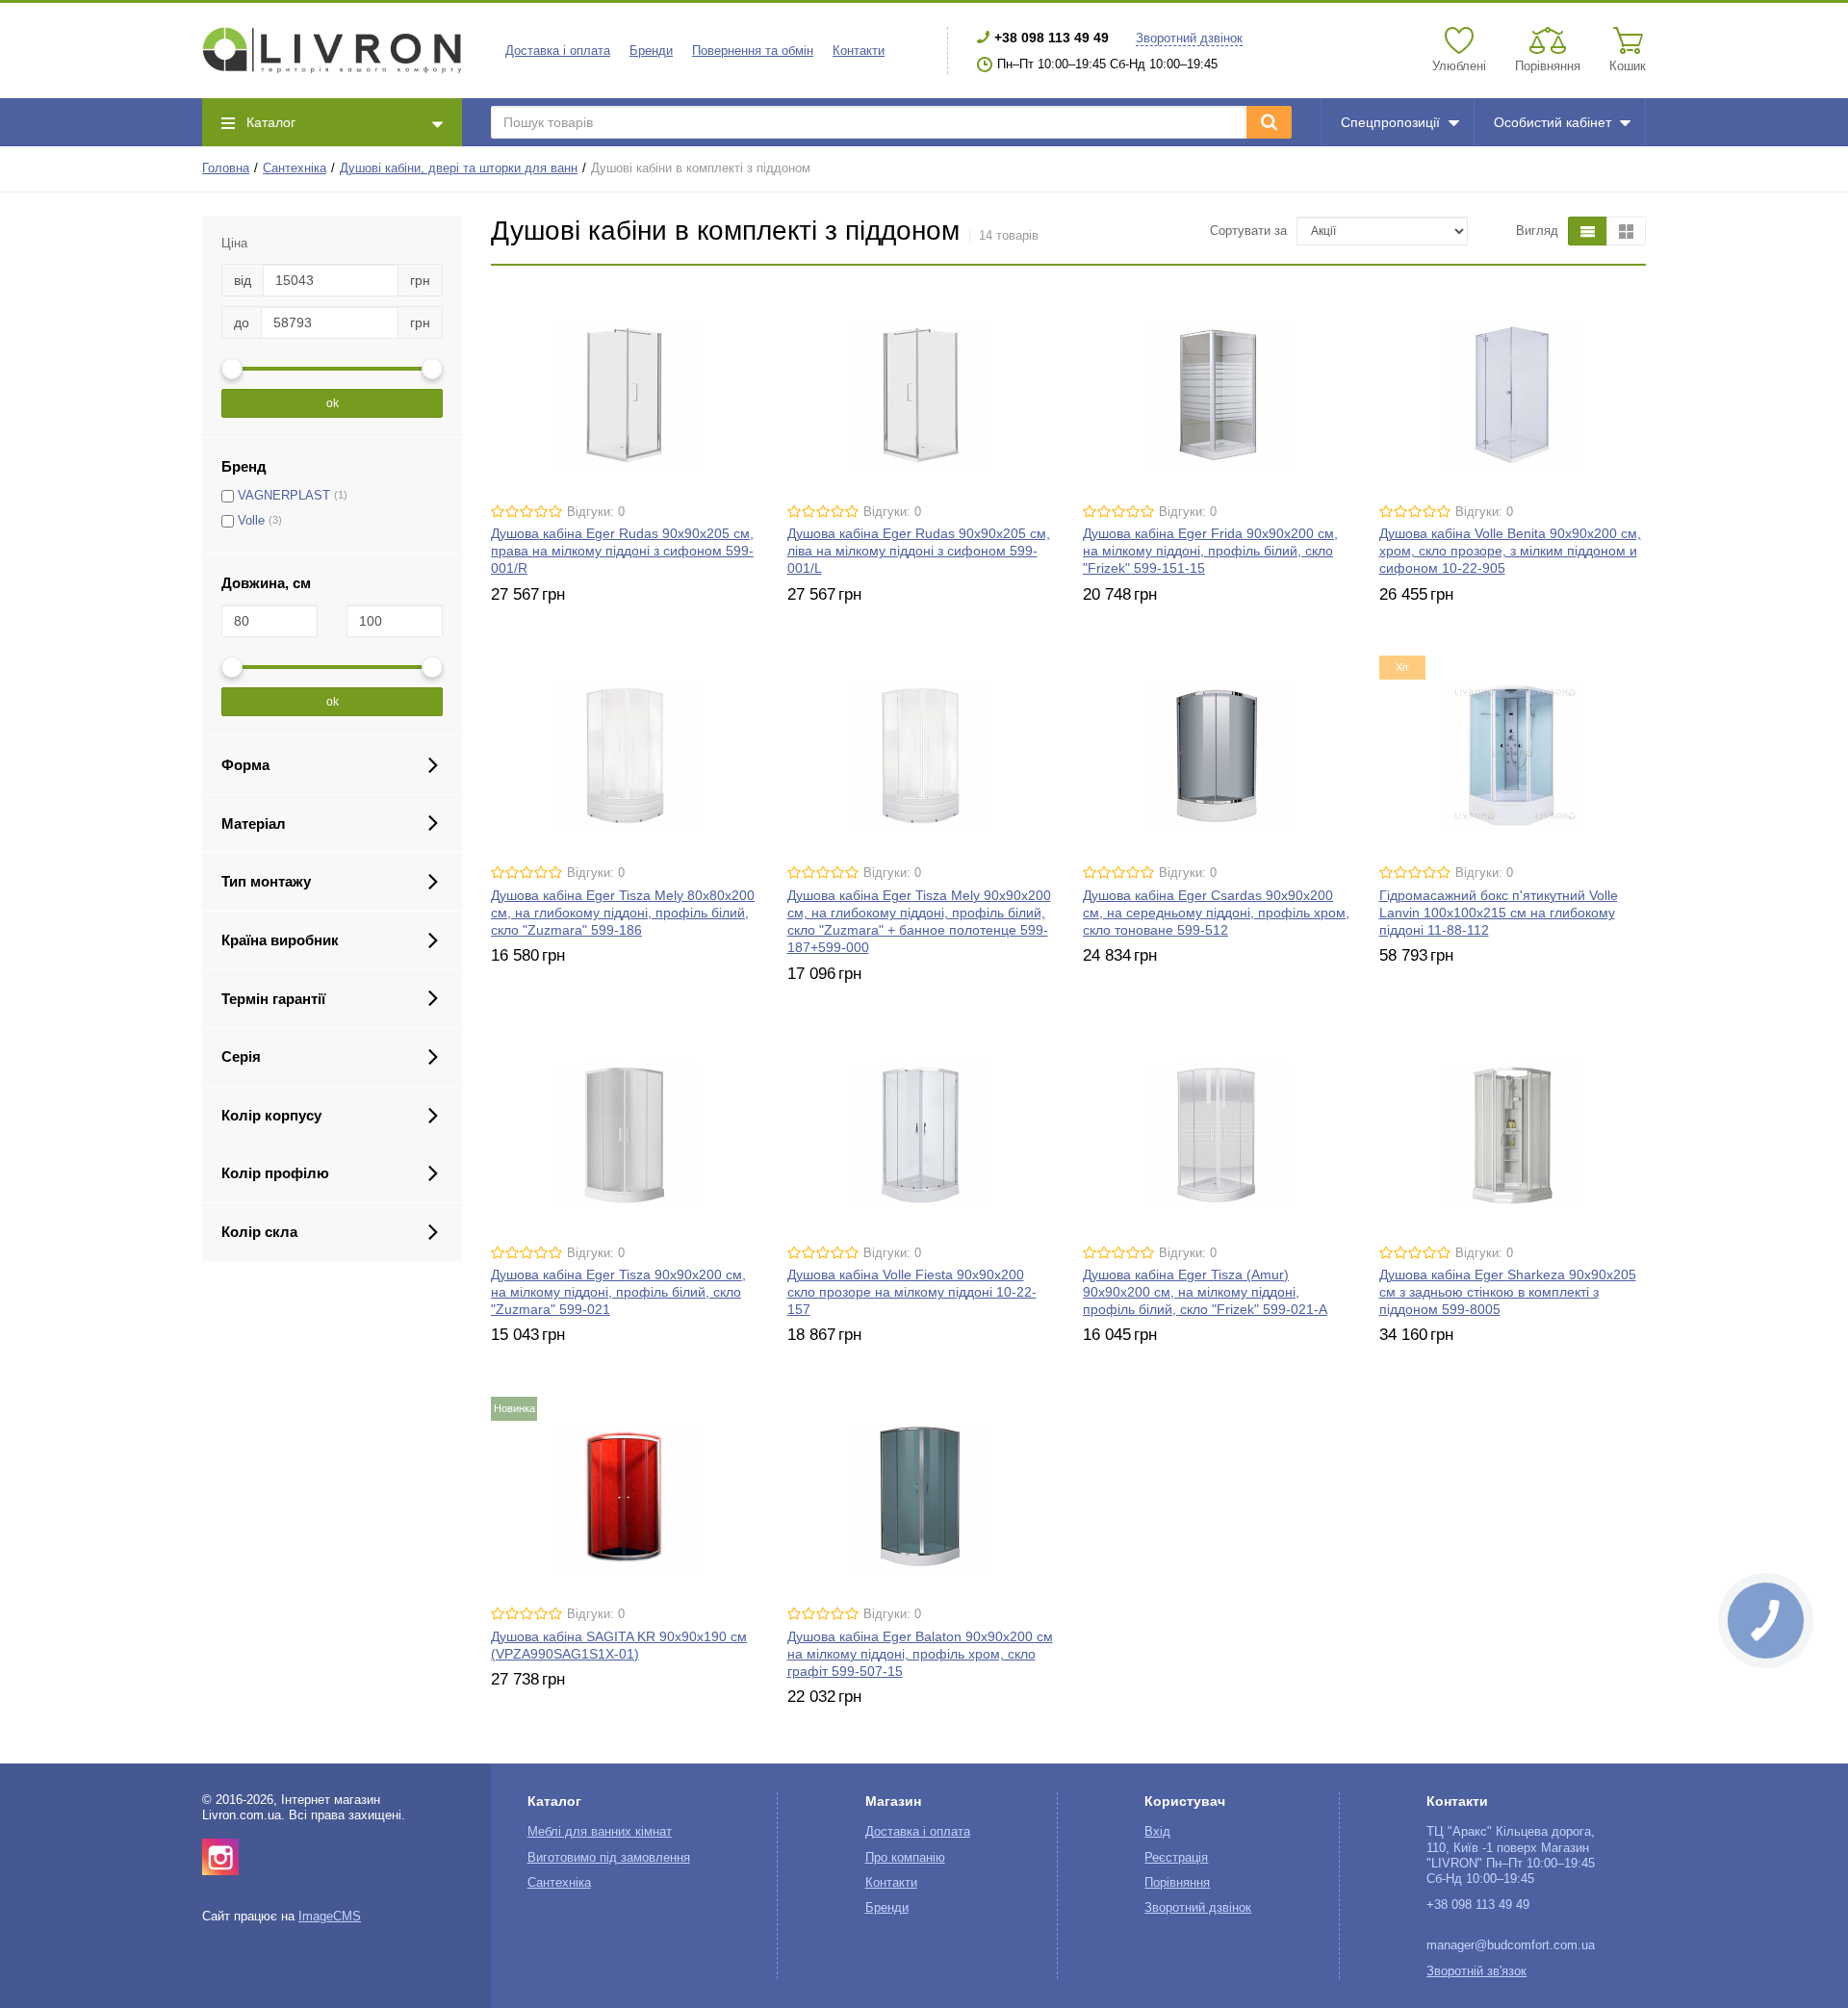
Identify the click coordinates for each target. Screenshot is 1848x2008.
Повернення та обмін (753, 51)
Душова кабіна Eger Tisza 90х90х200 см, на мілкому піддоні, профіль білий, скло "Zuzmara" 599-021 (618, 1292)
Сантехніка (295, 168)
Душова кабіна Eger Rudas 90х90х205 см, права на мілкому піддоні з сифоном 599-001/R (622, 551)
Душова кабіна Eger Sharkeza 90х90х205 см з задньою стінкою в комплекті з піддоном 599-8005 (1508, 1292)
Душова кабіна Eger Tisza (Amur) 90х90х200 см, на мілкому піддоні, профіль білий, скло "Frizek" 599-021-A (1205, 1292)
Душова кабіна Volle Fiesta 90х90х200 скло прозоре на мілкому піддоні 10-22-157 (912, 1292)
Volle (251, 521)
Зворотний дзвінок (1189, 39)
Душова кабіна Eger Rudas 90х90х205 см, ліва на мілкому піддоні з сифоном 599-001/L (919, 551)
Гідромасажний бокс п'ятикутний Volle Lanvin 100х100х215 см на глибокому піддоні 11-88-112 (1499, 913)
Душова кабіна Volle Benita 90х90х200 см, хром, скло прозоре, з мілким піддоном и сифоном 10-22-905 (1510, 551)
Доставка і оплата (558, 51)
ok (333, 403)
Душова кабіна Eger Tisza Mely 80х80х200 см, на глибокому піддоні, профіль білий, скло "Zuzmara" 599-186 (623, 913)
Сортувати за (1248, 231)
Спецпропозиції (1390, 122)
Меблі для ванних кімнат (600, 1832)
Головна (226, 168)
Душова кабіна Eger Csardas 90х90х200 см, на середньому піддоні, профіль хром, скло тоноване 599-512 (1216, 913)
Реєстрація (1176, 1858)
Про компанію (905, 1858)
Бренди (651, 51)
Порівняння (1177, 1883)
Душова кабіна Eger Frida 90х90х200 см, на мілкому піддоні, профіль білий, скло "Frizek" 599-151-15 (1210, 551)
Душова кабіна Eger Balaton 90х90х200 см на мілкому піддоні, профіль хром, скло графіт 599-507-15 (920, 1654)
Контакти (859, 51)
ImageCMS (330, 1917)
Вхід (1157, 1832)
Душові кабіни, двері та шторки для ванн (459, 168)
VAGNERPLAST (284, 496)
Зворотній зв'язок (1476, 1971)
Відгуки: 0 (596, 512)
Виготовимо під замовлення (609, 1858)
